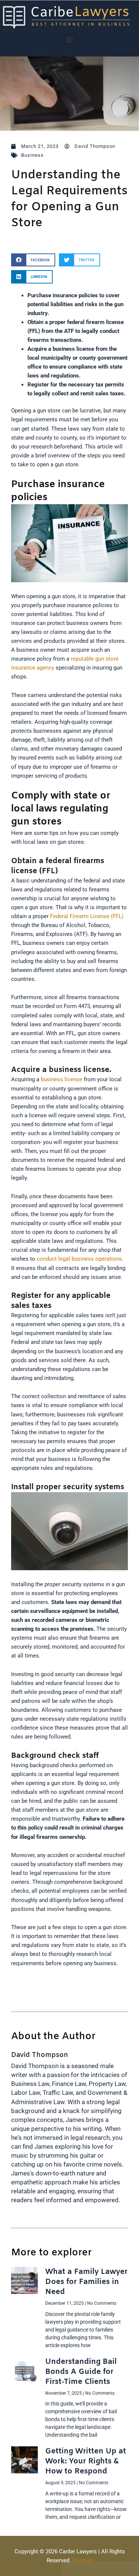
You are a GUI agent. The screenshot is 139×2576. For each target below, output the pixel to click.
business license (62, 1079)
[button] (69, 39)
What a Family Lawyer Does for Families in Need (86, 2282)
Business (32, 155)
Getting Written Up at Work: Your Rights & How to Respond (86, 2461)
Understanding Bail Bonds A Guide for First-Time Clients (81, 2372)
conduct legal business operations (79, 1259)
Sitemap (82, 2560)
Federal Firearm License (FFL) (87, 916)
